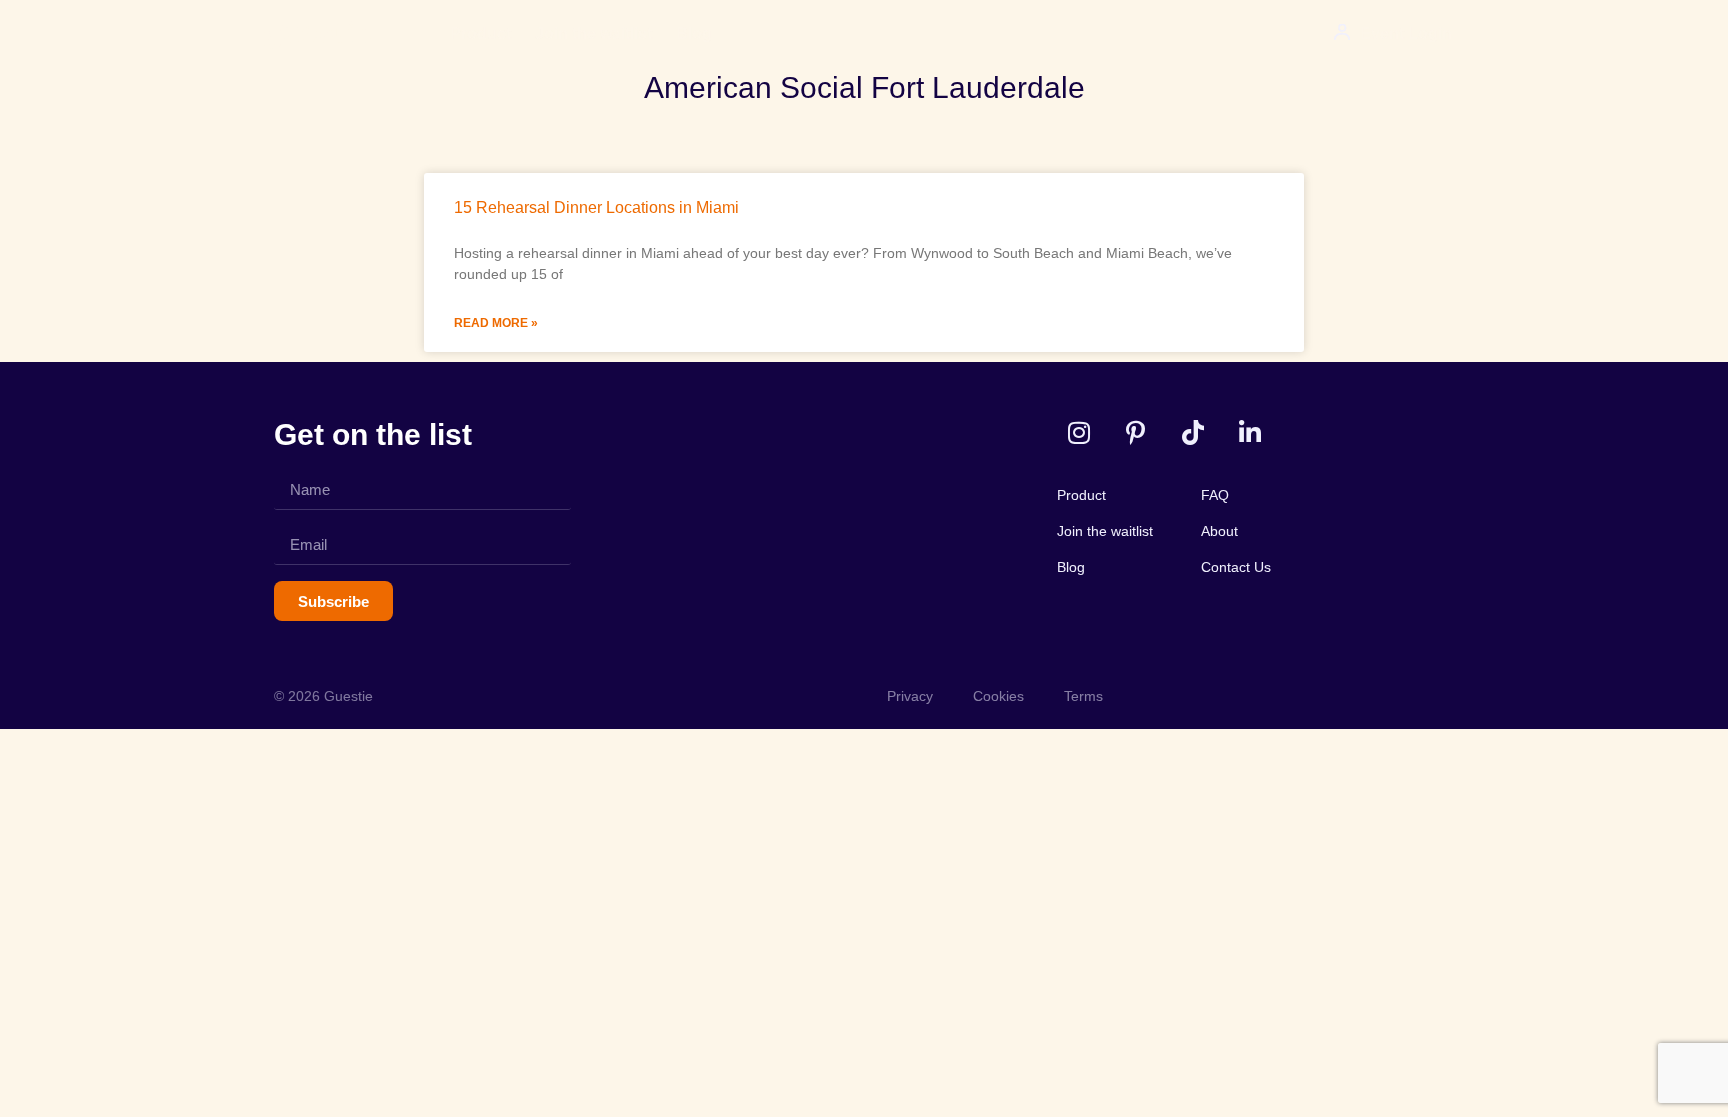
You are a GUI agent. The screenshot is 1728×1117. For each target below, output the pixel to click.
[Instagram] (1078, 432)
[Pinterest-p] (1135, 432)
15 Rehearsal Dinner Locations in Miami (596, 207)
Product (480, 33)
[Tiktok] (1192, 432)
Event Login (1406, 33)
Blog (694, 33)
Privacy (910, 696)
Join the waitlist (593, 33)
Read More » (496, 323)
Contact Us (1236, 567)
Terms (1083, 696)
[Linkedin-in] (1249, 432)
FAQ (1215, 495)
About (1219, 531)
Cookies (998, 696)
